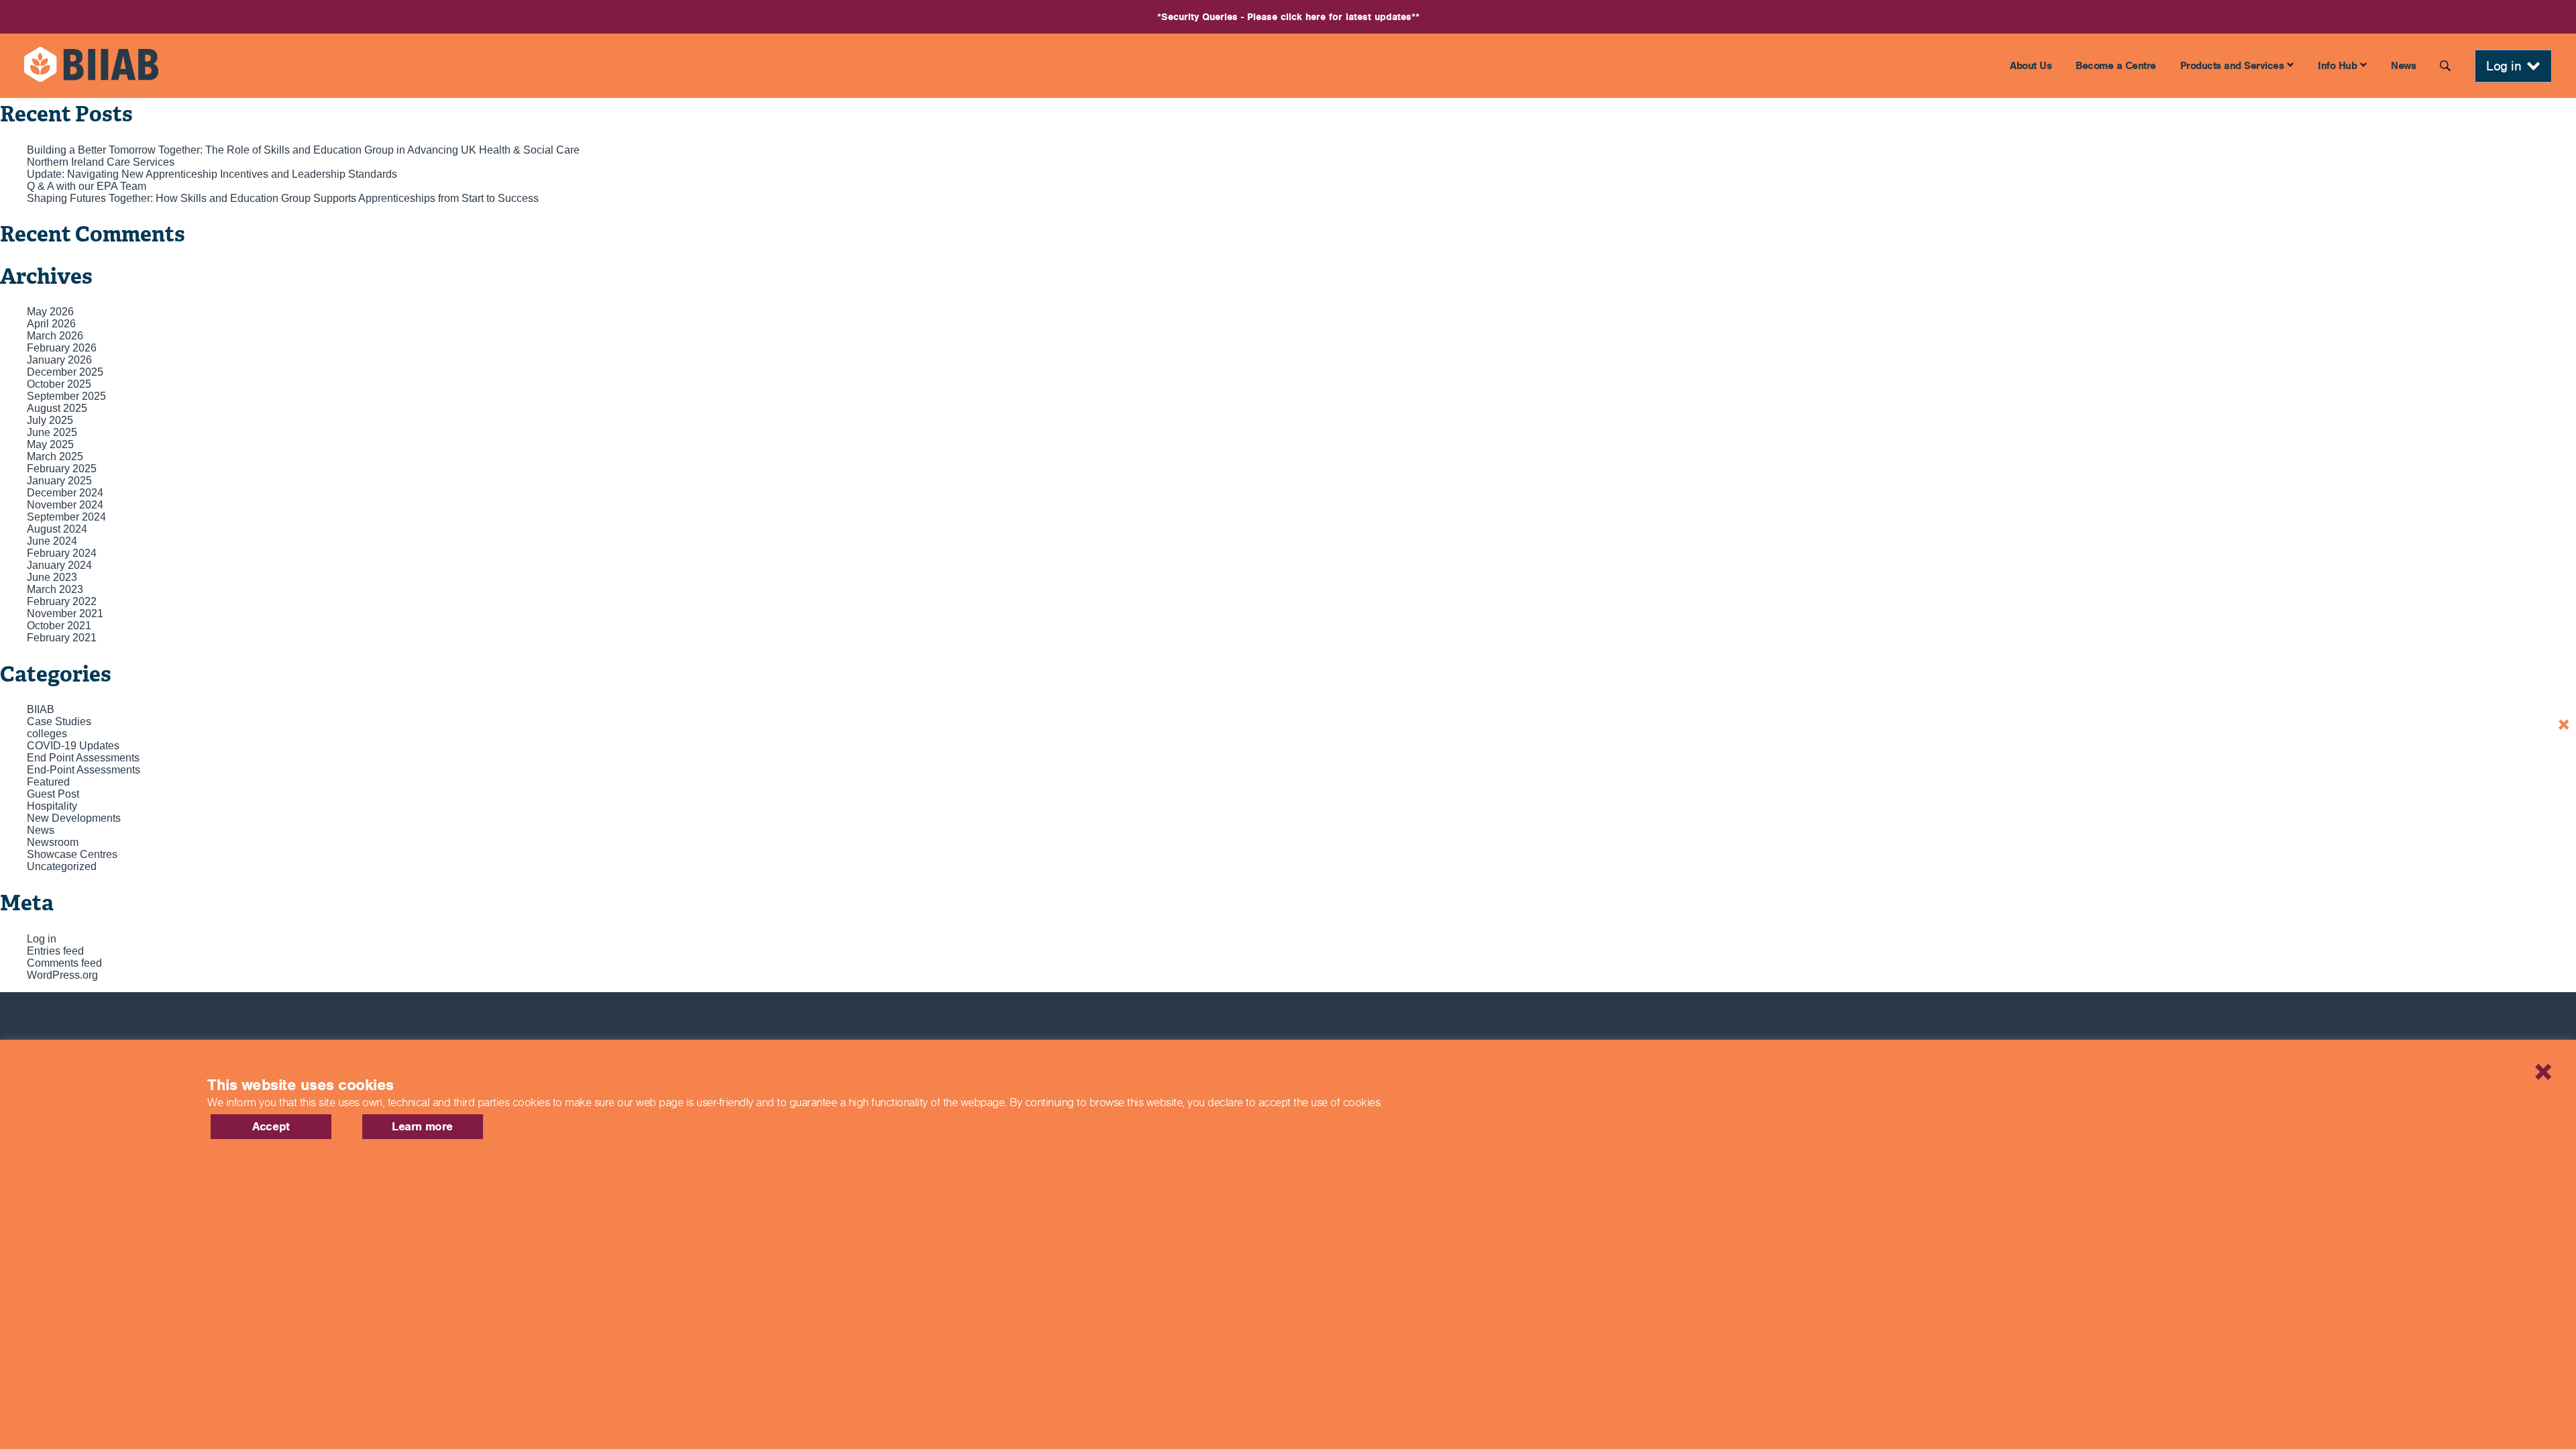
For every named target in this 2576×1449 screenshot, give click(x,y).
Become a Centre (2116, 65)
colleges (47, 734)
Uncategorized (62, 866)
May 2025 (50, 444)
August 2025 (57, 408)
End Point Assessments (83, 758)
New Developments (74, 818)
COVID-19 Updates (73, 746)
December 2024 (65, 493)
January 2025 (59, 481)
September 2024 (66, 517)
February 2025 (62, 469)
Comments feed (64, 963)
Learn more (422, 1126)
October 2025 (59, 384)
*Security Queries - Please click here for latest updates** (1288, 17)
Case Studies (59, 721)
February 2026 (62, 348)
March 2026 (55, 336)
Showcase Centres (72, 854)
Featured (48, 782)
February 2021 (62, 638)
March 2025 (55, 457)
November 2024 (65, 505)
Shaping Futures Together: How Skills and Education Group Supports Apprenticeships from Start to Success (283, 198)
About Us (2031, 65)
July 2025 (50, 420)
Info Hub (2337, 65)
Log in (42, 939)
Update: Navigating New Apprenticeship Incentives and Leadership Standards (212, 174)
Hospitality (52, 806)
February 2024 (62, 553)
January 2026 (59, 360)
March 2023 (55, 589)
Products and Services (2232, 65)
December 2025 (65, 372)
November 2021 (65, 613)
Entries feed (55, 951)
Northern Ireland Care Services (101, 162)
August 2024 (57, 529)
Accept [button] (271, 1126)
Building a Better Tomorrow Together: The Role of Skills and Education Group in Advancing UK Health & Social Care (303, 150)
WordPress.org (62, 975)
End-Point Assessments (84, 770)
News (2403, 65)
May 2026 (50, 312)
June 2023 (52, 577)
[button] (2492, 1055)
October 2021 (59, 626)
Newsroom (53, 842)
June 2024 (52, 541)
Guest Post (53, 794)
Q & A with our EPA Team (87, 186)
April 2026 (51, 324)
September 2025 (66, 396)
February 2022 (62, 601)
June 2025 (52, 432)
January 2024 (59, 565)
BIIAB (41, 709)
